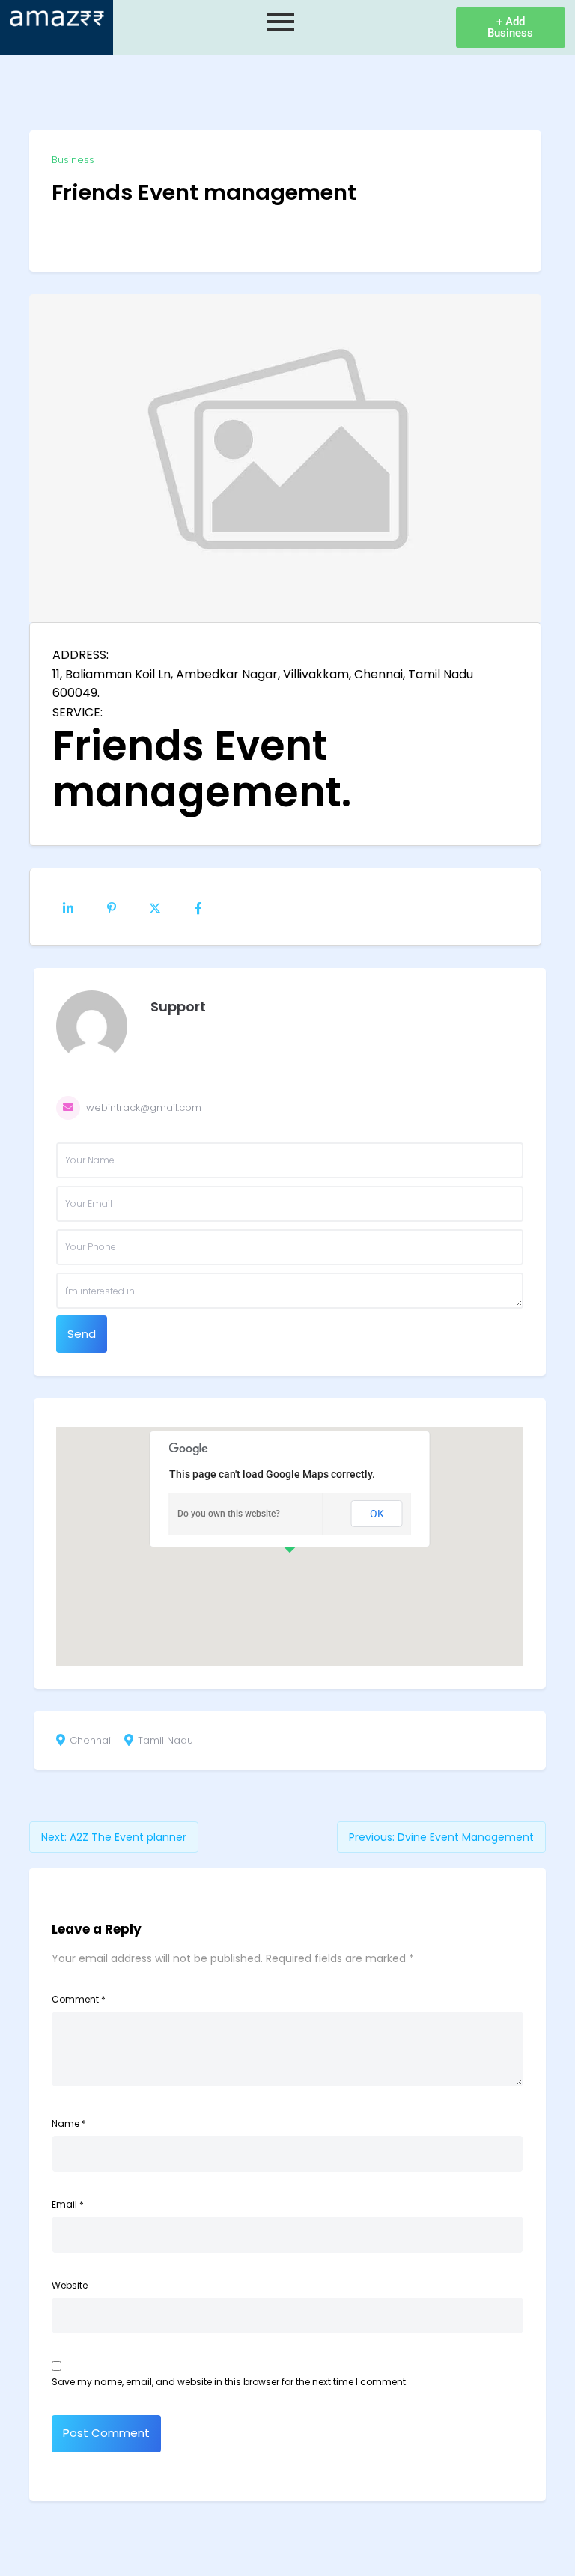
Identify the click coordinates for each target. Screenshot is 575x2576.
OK (377, 1514)
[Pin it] (112, 907)
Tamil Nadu (165, 1741)
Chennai (90, 1741)
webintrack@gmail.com (144, 1108)
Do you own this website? (229, 1514)
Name (69, 2123)
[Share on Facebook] (198, 907)
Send (82, 1334)
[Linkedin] (68, 907)
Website (70, 2285)
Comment (79, 1999)
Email (68, 2204)
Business (73, 160)
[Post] (155, 907)
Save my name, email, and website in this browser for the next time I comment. (230, 2382)
